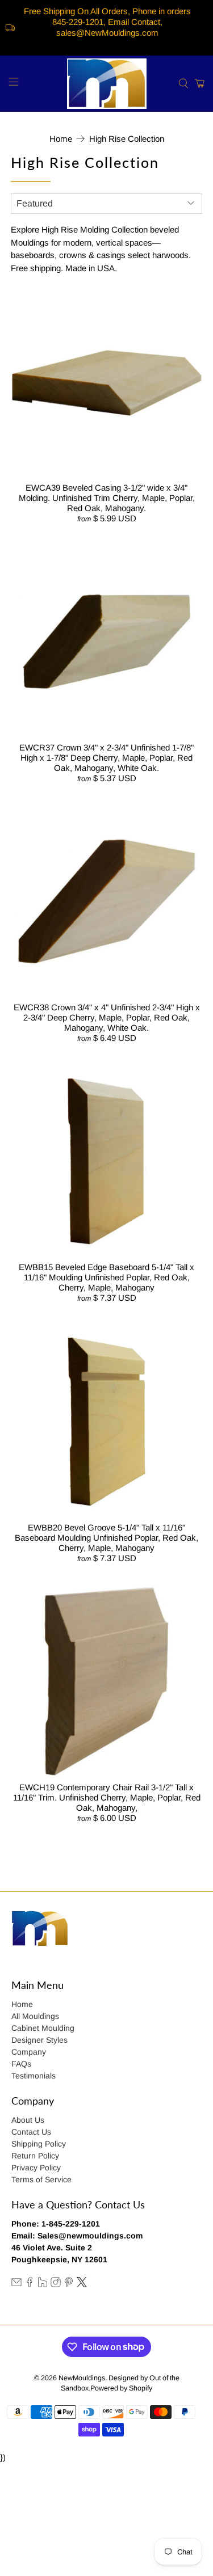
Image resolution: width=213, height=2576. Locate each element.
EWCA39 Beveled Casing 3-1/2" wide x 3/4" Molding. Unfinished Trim (103, 493)
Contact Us (31, 2132)
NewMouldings (82, 2378)
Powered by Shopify (121, 2388)
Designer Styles (39, 2040)
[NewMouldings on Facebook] (30, 2284)
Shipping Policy (39, 2144)
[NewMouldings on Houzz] (43, 2284)
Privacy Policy (36, 2168)
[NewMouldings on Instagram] (56, 2284)
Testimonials (34, 2076)
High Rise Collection (127, 139)
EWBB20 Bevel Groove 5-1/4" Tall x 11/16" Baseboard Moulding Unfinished (100, 1532)
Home (61, 139)
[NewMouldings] (107, 84)
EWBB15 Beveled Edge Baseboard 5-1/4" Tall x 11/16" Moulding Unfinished (106, 1272)
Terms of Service (41, 2179)
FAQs (21, 2064)
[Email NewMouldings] (16, 2284)
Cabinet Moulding (43, 2028)
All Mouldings (35, 2016)
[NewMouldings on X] (82, 2284)
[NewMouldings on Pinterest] (69, 2284)
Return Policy (35, 2156)
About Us (28, 2120)
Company (29, 2052)
